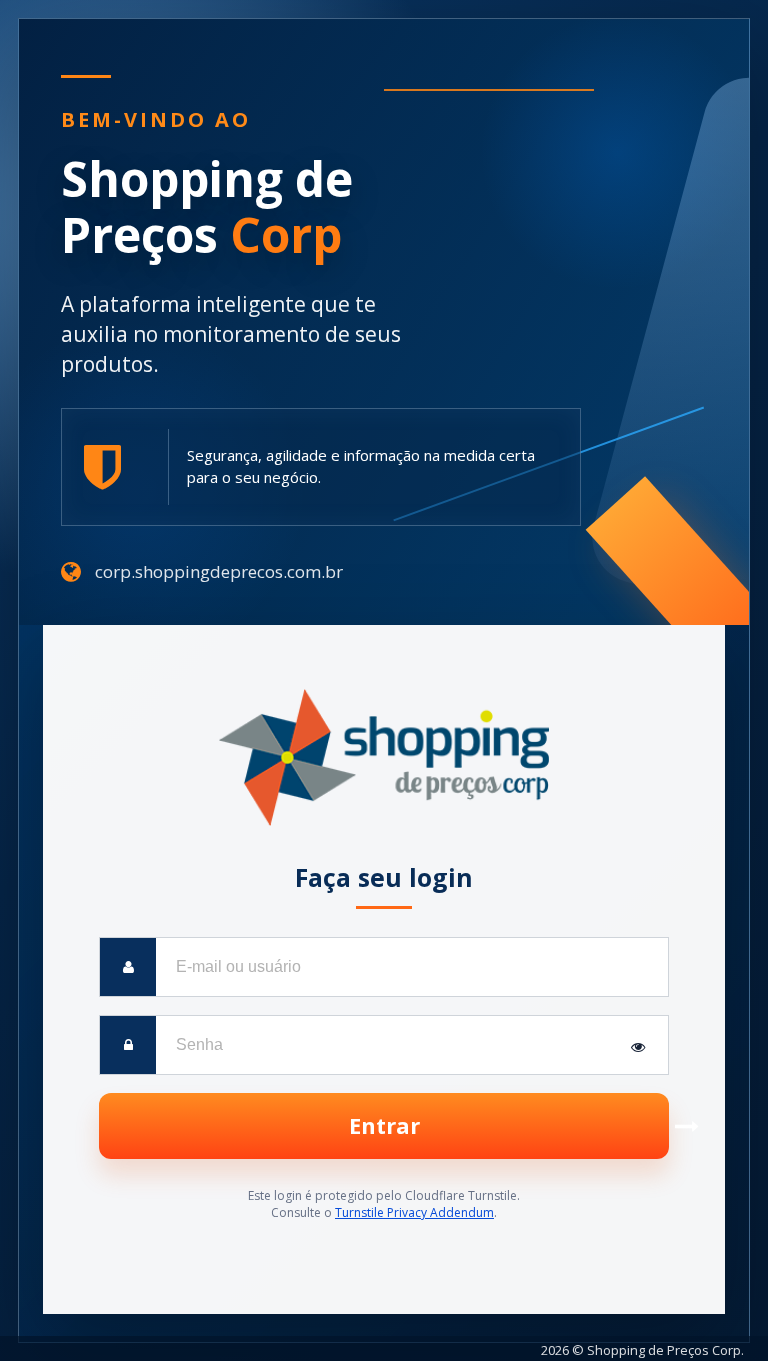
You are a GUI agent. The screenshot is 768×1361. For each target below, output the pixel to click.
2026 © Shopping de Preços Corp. (642, 1350)
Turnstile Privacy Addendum (414, 1212)
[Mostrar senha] (638, 1045)
